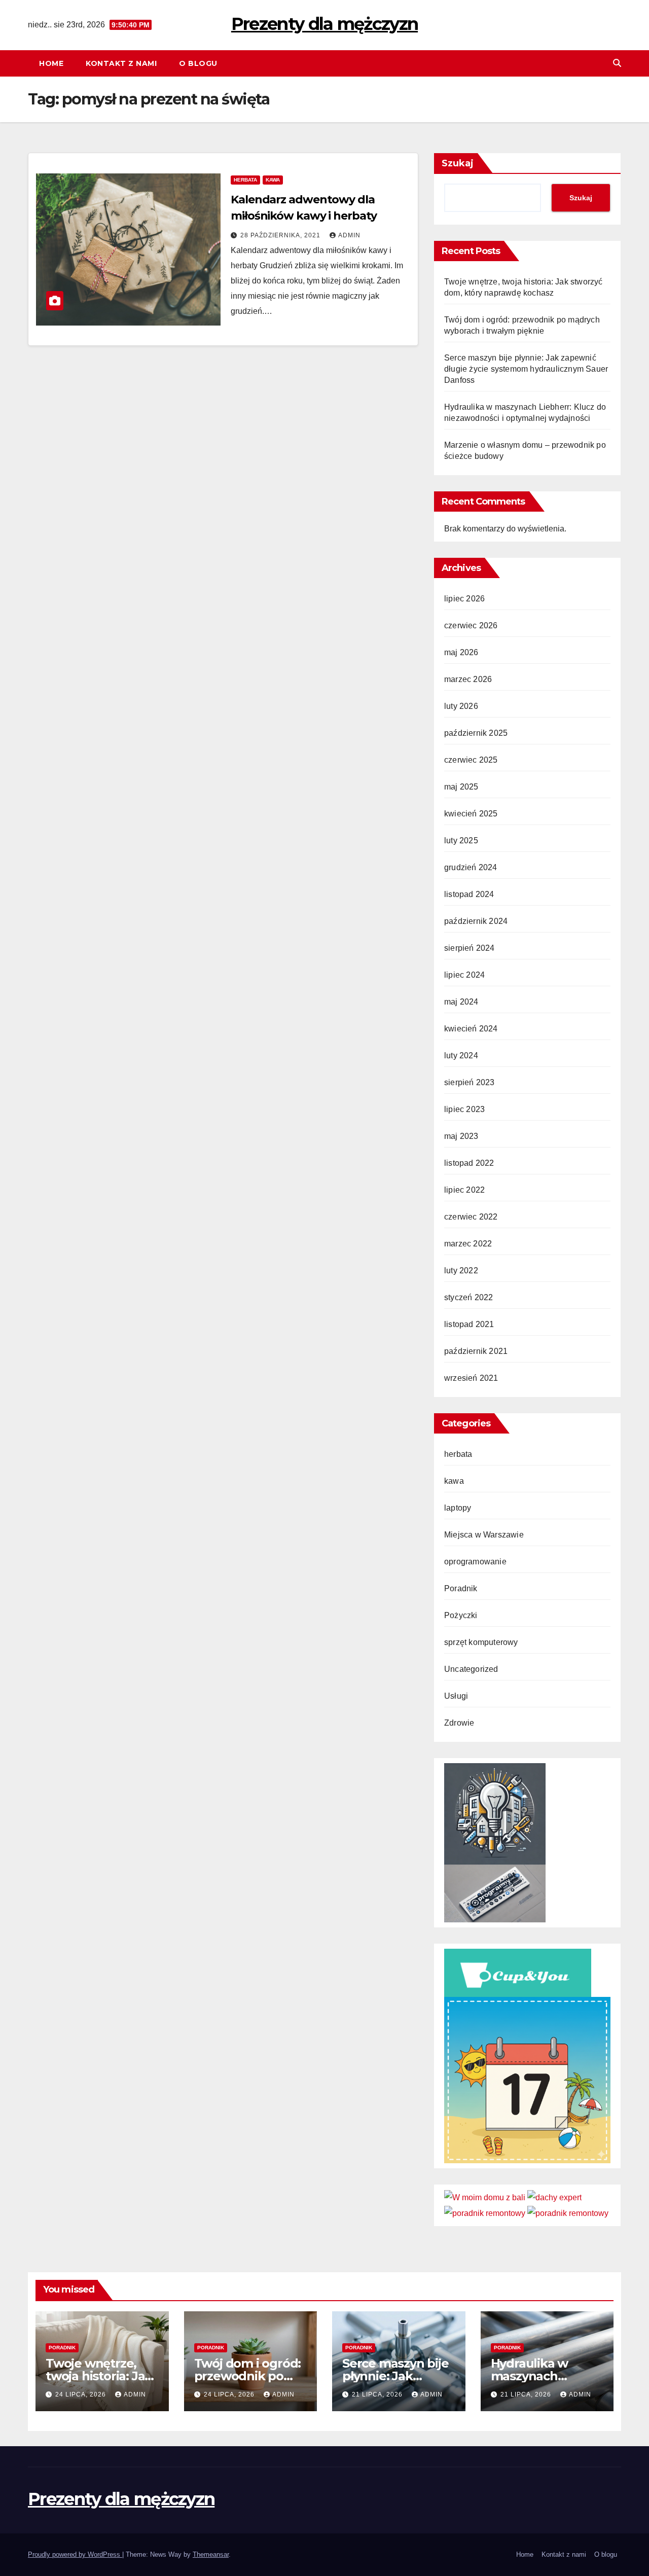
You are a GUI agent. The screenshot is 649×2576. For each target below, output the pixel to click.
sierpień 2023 (470, 1082)
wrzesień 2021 (471, 1378)
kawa (273, 180)
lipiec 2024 (464, 975)
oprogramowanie (475, 1562)
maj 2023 (461, 1136)
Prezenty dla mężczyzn (324, 24)
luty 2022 (461, 1271)
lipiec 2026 (464, 599)
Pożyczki (461, 1615)
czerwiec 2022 (471, 1217)
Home (51, 63)
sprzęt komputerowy (481, 1642)
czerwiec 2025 (471, 760)
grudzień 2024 (471, 867)
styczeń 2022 (468, 1297)
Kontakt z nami (121, 63)
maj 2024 (461, 1002)
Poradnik (461, 1588)
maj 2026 (461, 652)
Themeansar (211, 2554)
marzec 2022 (468, 1244)
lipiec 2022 (464, 1190)
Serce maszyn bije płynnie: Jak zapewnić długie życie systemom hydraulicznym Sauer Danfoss (526, 369)
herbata (245, 180)
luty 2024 (461, 1056)
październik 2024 (476, 921)
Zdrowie (459, 1723)
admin (349, 235)
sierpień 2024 (470, 948)
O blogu (198, 63)
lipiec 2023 (464, 1109)
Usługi (456, 1696)
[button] (617, 63)
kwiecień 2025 (471, 814)
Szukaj (458, 163)
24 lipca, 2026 (82, 2394)
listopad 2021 (469, 1324)
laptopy (458, 1508)
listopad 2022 (469, 1163)
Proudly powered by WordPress (75, 2554)
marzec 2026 (468, 679)
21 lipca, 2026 (378, 2394)
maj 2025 (461, 787)
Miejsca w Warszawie (484, 1535)
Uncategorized (471, 1669)
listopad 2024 (469, 894)
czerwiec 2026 (471, 625)
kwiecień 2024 (471, 1029)
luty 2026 (461, 706)
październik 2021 (476, 1351)
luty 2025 (461, 840)
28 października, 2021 (281, 235)
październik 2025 (476, 733)
